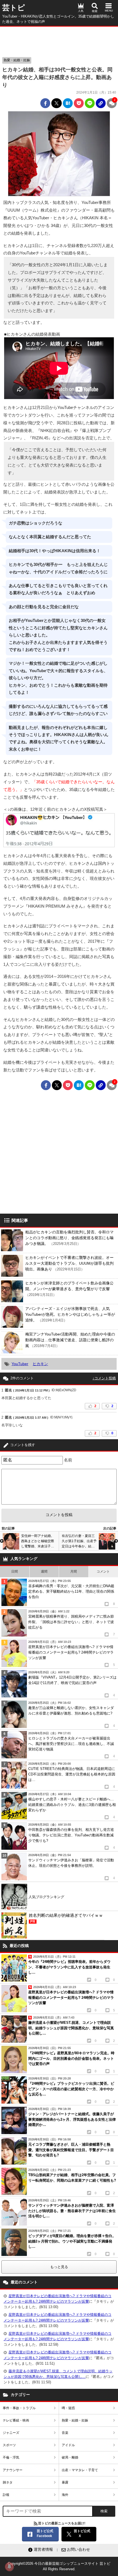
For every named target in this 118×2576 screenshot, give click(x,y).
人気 (81, 11)
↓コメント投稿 (104, 1378)
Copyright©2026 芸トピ (59, 2566)
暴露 (65, 2482)
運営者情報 (43, 2549)
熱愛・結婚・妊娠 (17, 60)
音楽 (65, 2433)
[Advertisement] (59, 40)
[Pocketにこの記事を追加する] (79, 103)
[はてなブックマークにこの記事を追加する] (68, 103)
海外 (65, 2495)
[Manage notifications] (9, 2567)
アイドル (68, 2445)
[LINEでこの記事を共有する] (90, 103)
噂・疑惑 (68, 2408)
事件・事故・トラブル (19, 2408)
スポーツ (9, 2445)
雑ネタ (8, 2482)
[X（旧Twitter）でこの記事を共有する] (57, 103)
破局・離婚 (70, 2457)
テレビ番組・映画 (16, 2420)
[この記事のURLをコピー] (101, 103)
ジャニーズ (11, 2433)
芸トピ (14, 8)
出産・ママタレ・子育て (80, 2470)
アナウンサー (13, 2470)
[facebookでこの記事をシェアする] (45, 103)
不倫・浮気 (11, 2457)
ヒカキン (40, 1364)
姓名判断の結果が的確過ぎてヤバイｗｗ (66, 1918)
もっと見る (59, 2267)
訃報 (6, 2495)
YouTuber (20, 1364)
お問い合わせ (78, 2549)
